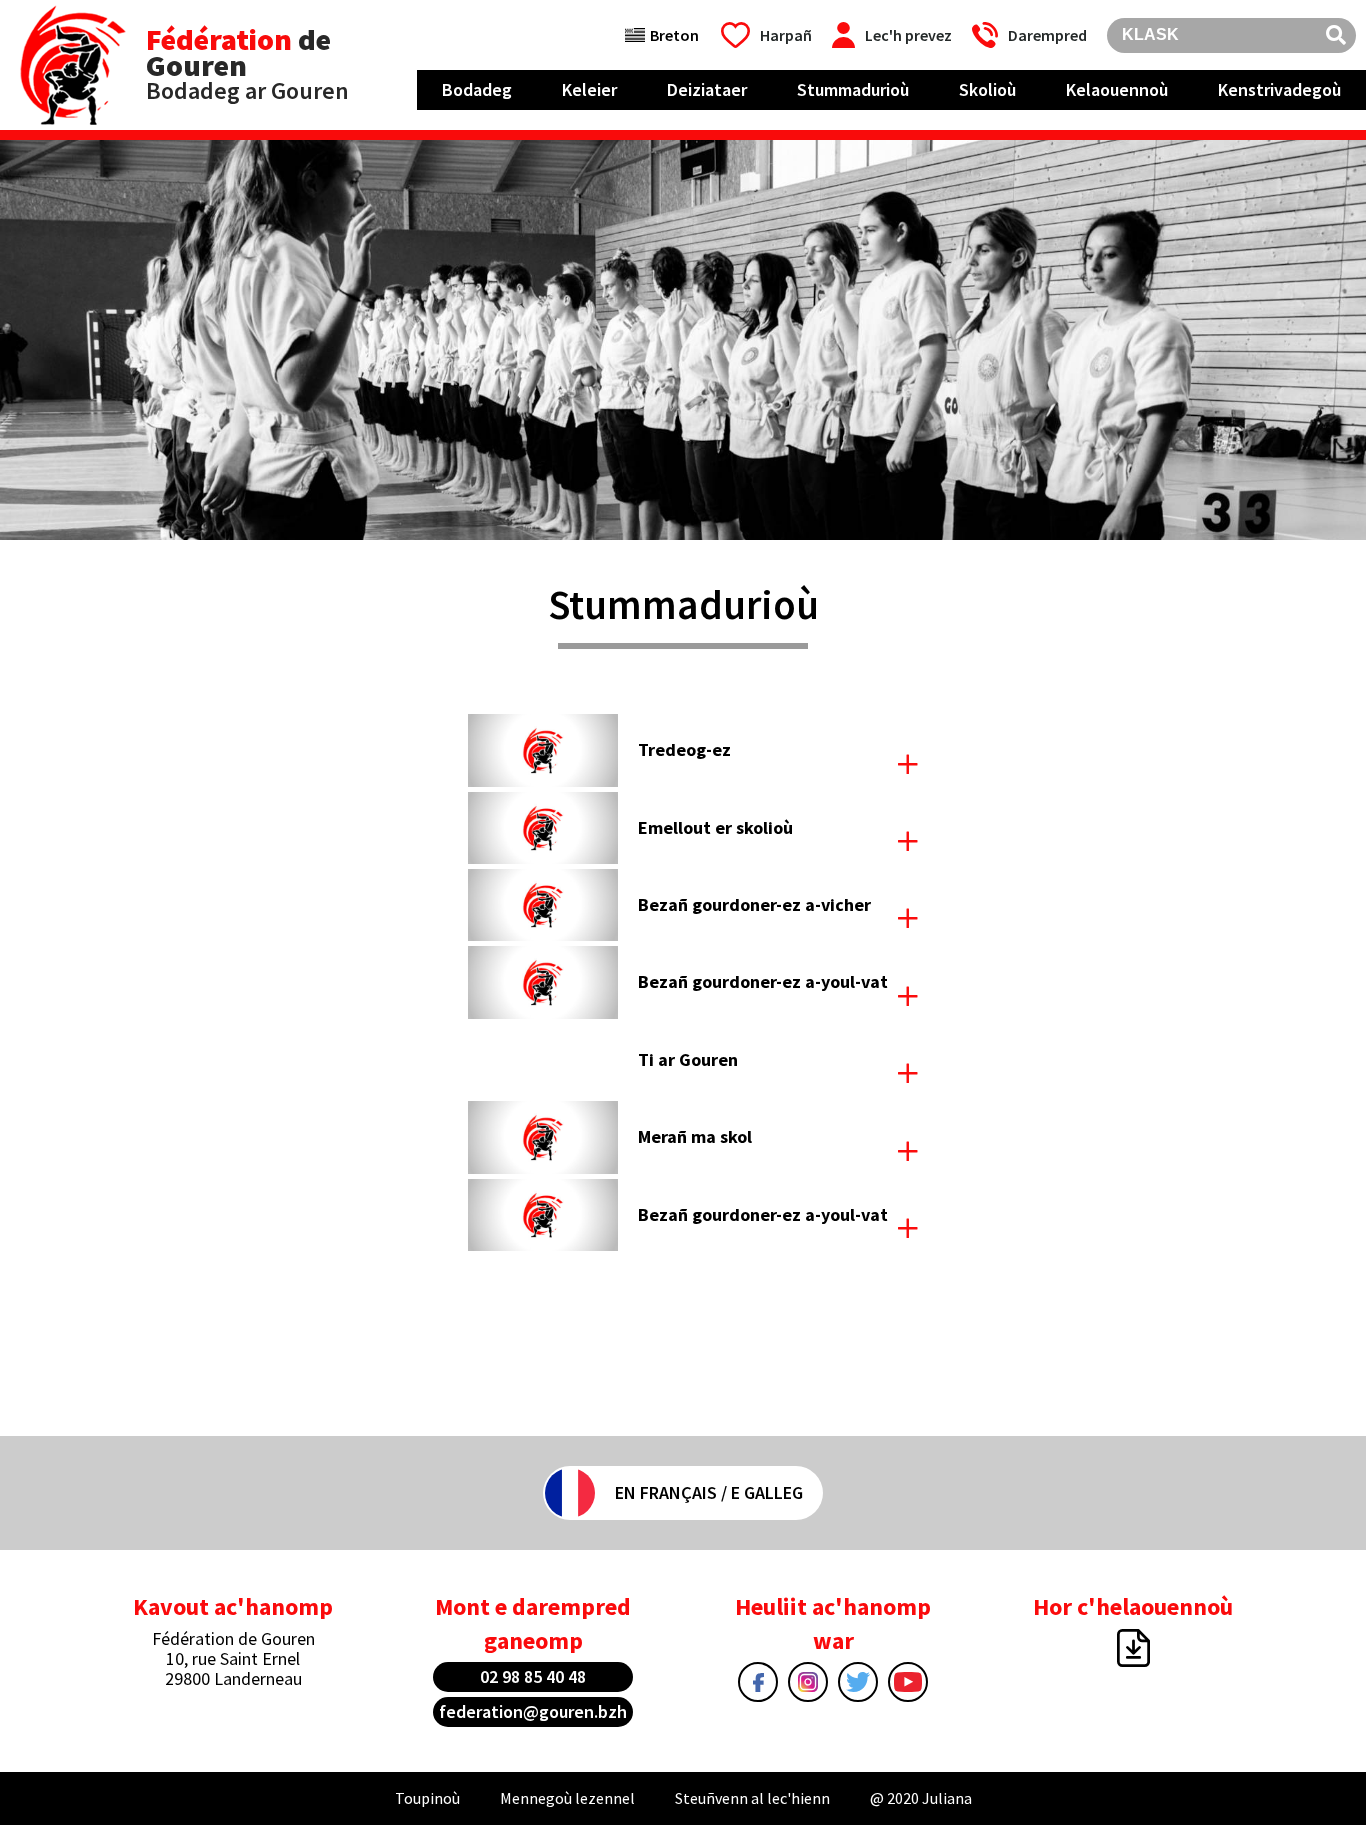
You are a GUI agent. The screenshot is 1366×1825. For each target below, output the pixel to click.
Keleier (589, 89)
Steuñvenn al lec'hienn (752, 1798)
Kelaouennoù (1117, 89)
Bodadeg (477, 89)
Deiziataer (707, 89)
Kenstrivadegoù (1279, 89)
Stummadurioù (853, 89)
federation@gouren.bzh (533, 1711)
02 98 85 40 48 (533, 1676)
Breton (674, 35)
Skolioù (987, 89)
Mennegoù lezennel (567, 1798)
